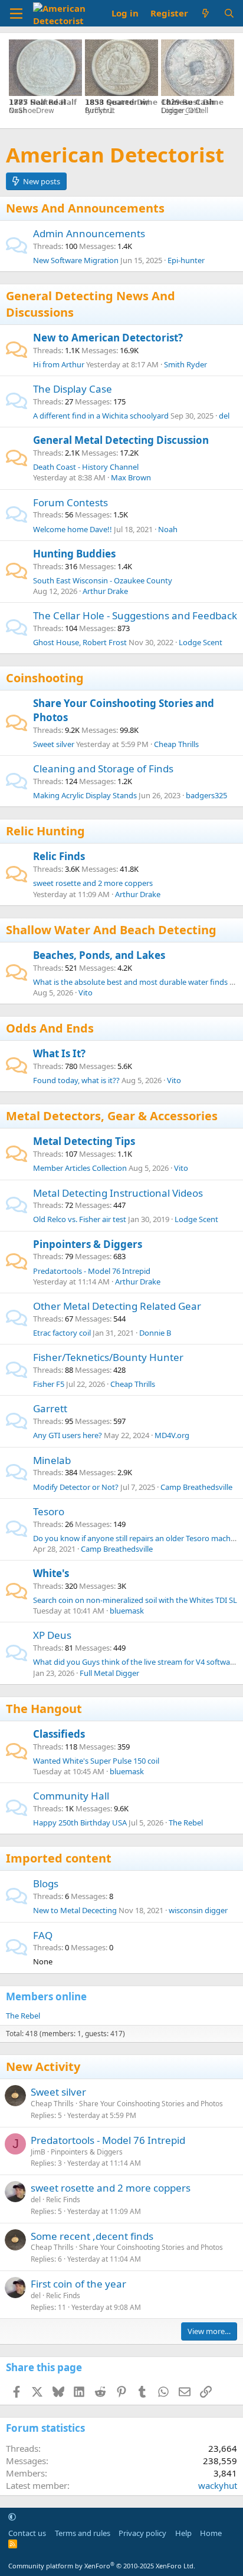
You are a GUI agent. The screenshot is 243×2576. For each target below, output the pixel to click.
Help (183, 2533)
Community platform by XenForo (102, 2566)
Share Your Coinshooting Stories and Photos (151, 2104)
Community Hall (71, 1796)
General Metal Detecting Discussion (121, 440)
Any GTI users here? (68, 1435)
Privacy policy (142, 2533)
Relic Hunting (45, 831)
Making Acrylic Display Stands (85, 795)
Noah (168, 529)
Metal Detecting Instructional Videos (118, 1193)
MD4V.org (172, 1435)
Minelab (52, 1460)
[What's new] (206, 13)
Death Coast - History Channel (86, 467)
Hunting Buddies (74, 554)
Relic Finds (59, 856)
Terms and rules (83, 2533)
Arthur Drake (105, 591)
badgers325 (206, 795)
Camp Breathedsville (196, 1487)
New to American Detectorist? (108, 338)
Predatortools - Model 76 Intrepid (92, 1271)
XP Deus (52, 1635)
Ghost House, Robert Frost (80, 642)
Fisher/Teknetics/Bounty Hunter (108, 1357)
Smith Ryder (185, 364)
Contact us (27, 2533)
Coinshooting (45, 678)
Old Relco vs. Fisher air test (80, 1219)
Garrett (50, 1408)
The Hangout (44, 1709)
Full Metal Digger (109, 1673)
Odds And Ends (50, 1028)
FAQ (43, 1935)
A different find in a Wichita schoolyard (101, 416)
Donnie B (155, 1333)
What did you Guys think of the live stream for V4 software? (137, 1662)
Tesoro (49, 1511)
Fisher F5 (49, 1384)
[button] (12, 2517)
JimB (38, 2152)
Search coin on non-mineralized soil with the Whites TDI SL (135, 1600)
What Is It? (59, 1053)
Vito (86, 992)
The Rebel (186, 1823)
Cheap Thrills (176, 744)
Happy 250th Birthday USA (80, 1823)
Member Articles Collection (80, 1168)
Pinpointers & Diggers (88, 1244)
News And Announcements (85, 208)
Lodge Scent (201, 642)
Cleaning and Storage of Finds (103, 769)
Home (211, 2533)
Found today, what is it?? (76, 1080)
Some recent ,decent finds (92, 2236)
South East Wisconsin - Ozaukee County (103, 580)
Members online (46, 1996)
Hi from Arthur (59, 364)
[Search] (229, 13)
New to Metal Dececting (75, 1910)
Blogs (46, 1883)
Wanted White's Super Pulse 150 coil (96, 1761)
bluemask (127, 1611)
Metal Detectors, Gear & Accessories (112, 1116)
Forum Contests (70, 502)
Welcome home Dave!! (73, 529)
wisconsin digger (198, 1910)
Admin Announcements (89, 233)
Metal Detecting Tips (84, 1141)
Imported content (59, 1858)
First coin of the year (78, 2284)
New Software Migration (76, 260)
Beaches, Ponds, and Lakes (99, 955)
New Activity (43, 2067)
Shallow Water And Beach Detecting (111, 930)
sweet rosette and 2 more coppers (93, 883)
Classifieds (59, 1734)
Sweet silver (54, 744)
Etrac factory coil (62, 1333)
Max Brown (131, 477)
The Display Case (73, 389)
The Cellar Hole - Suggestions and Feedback (135, 615)
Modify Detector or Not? (76, 1487)
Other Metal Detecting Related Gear (117, 1306)
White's (51, 1573)
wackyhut (218, 2485)
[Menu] (16, 14)
